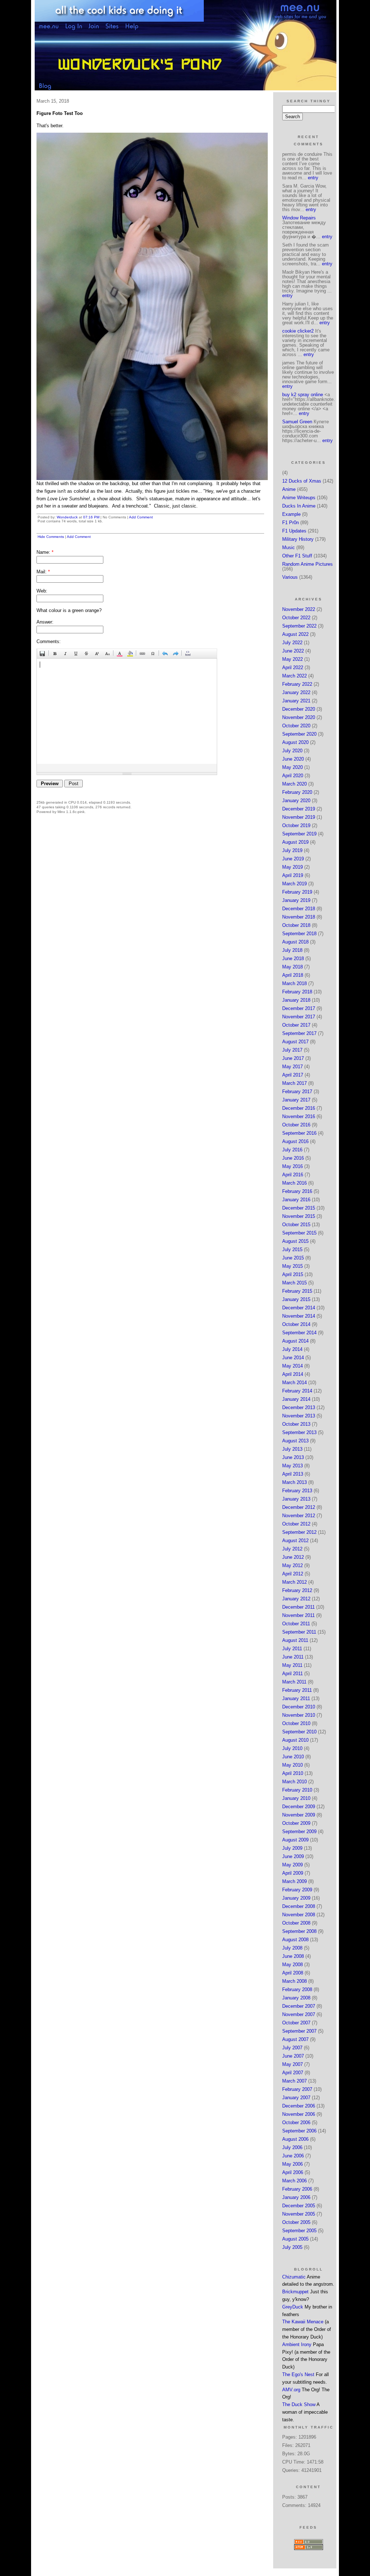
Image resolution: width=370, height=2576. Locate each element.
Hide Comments (51, 537)
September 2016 (299, 1133)
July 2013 (292, 1449)
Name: (45, 552)
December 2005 (299, 2206)
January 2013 (296, 1499)
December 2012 (299, 1507)
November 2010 (299, 1715)
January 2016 (296, 1200)
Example (291, 514)
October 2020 (296, 726)
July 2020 (292, 751)
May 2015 (292, 1266)
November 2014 (299, 1316)
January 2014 (296, 1399)
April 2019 (293, 875)
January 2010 (296, 1798)
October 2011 (296, 1624)
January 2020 (296, 801)
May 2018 (292, 967)
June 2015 (293, 1258)
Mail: (43, 572)
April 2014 (293, 1374)
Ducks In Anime (299, 506)
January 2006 (296, 2197)
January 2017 (296, 1100)
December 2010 (299, 1707)
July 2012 (292, 1549)
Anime (289, 489)
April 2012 (293, 1574)
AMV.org (291, 2390)
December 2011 (298, 1607)
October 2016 (296, 1125)
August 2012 (295, 1541)
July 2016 (292, 1150)
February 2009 (297, 1890)
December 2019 (299, 809)
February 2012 (297, 1590)
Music (289, 547)
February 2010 (297, 1790)
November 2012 (299, 1516)
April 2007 (293, 2073)
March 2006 (294, 2181)
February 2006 (297, 2189)
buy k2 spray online (303, 395)
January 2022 (296, 692)
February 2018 (297, 992)
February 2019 (297, 892)
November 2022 (299, 609)
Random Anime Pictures (307, 564)
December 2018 (299, 909)
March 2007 (294, 2081)
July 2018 (292, 950)
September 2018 (299, 934)
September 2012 (299, 1532)
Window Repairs (299, 218)
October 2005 (296, 2222)
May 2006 (292, 2164)
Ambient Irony (297, 2344)
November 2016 (299, 1116)
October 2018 (296, 925)
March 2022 (294, 676)
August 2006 (295, 2139)
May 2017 (292, 1067)
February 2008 (297, 1989)
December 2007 (299, 2006)
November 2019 (299, 817)
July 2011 (292, 1649)
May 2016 (292, 1166)
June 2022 (293, 651)
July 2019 (292, 850)
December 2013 (299, 1407)
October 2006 (296, 2123)
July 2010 (292, 1748)
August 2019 (295, 842)
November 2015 (299, 1216)
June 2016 (293, 1158)
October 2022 (296, 618)
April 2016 (293, 1175)
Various (290, 577)
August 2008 (295, 1940)
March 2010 (294, 1782)
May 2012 (292, 1565)
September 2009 (299, 1832)
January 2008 (296, 1998)
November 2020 (299, 717)
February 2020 (297, 792)
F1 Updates (294, 531)
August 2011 (295, 1640)
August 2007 (295, 2039)
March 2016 (294, 1183)
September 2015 (299, 1233)
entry (313, 178)
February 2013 (297, 1491)
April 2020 (293, 776)
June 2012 (293, 1557)
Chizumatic (294, 2277)
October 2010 (296, 1723)
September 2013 (299, 1432)
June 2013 (293, 1457)
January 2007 (296, 2098)
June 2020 (293, 759)
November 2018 (299, 917)
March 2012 (294, 1582)
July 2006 (292, 2147)
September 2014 (299, 1333)
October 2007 (296, 2023)
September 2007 (299, 2031)
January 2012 (296, 1599)
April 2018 (293, 975)
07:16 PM (91, 517)
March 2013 (294, 1482)
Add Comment (141, 517)
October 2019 (296, 825)
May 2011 (292, 1665)
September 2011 (299, 1632)
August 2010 (295, 1740)
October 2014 (296, 1324)
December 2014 (299, 1308)
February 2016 (297, 1191)
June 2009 (293, 1856)
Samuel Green (297, 422)
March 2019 (294, 884)
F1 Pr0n (291, 523)
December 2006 (299, 2106)
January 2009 (296, 1898)
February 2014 (297, 1391)
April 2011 (292, 1674)
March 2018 (294, 983)
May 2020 (292, 767)
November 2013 (299, 1416)
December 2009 (299, 1807)
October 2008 (296, 1923)
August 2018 (295, 942)
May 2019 (292, 867)
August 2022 (295, 634)
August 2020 (295, 742)
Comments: (49, 641)
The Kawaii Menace (303, 2322)
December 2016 (299, 1108)
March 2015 (294, 1283)
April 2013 (293, 1474)
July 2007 (292, 2048)
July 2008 (292, 1948)
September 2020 (299, 734)
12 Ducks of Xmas (302, 481)
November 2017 (299, 1017)
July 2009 (292, 1848)
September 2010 (299, 1732)
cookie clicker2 (298, 331)
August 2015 (295, 1241)
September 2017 (299, 1033)
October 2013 (296, 1424)
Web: (42, 591)
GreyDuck (293, 2307)
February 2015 (297, 1291)
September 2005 (299, 2231)
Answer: (45, 622)
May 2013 (292, 1466)
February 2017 (297, 1092)
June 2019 (293, 859)
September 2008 (299, 1931)
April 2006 (293, 2172)
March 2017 (294, 1083)
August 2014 (295, 1341)
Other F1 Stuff (297, 556)
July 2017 (292, 1050)
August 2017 (295, 1042)
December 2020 (299, 709)
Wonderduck (67, 517)
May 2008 (292, 1965)
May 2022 (292, 659)
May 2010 (292, 1765)
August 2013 (295, 1441)
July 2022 (292, 643)
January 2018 (296, 1000)
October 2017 (296, 1025)
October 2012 (296, 1524)
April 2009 (293, 1873)
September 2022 (299, 626)
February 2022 (297, 684)
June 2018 (293, 958)
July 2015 (292, 1250)
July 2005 (292, 2247)
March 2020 (294, 784)
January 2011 (296, 1698)
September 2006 (299, 2131)
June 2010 (293, 1757)
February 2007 (297, 2089)
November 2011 (298, 1615)
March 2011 (294, 1682)
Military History (298, 539)
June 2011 (293, 1657)
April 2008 (293, 1973)
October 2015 (296, 1225)
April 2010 (293, 1773)
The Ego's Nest (298, 2374)
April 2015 (293, 1274)
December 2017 (299, 1008)
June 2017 (293, 1058)
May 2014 (292, 1366)
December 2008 (299, 1906)
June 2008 (293, 1956)
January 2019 (296, 900)
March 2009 (294, 1881)
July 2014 (292, 1349)
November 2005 (299, 2214)
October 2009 (296, 1823)
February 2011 (297, 1690)
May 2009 (292, 1865)
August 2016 (295, 1141)
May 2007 (292, 2064)
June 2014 (293, 1358)
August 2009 (295, 1840)
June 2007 (293, 2056)
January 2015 (296, 1299)
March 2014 (294, 1383)
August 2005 (295, 2239)
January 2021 (296, 701)
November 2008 (299, 1915)
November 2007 (299, 2014)
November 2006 (299, 2114)
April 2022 (293, 667)
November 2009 (299, 1815)
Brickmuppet (295, 2292)
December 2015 (299, 1208)
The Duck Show (299, 2404)
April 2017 (293, 1075)
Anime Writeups (299, 498)
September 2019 (299, 834)
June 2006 (293, 2156)
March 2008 (294, 1981)
